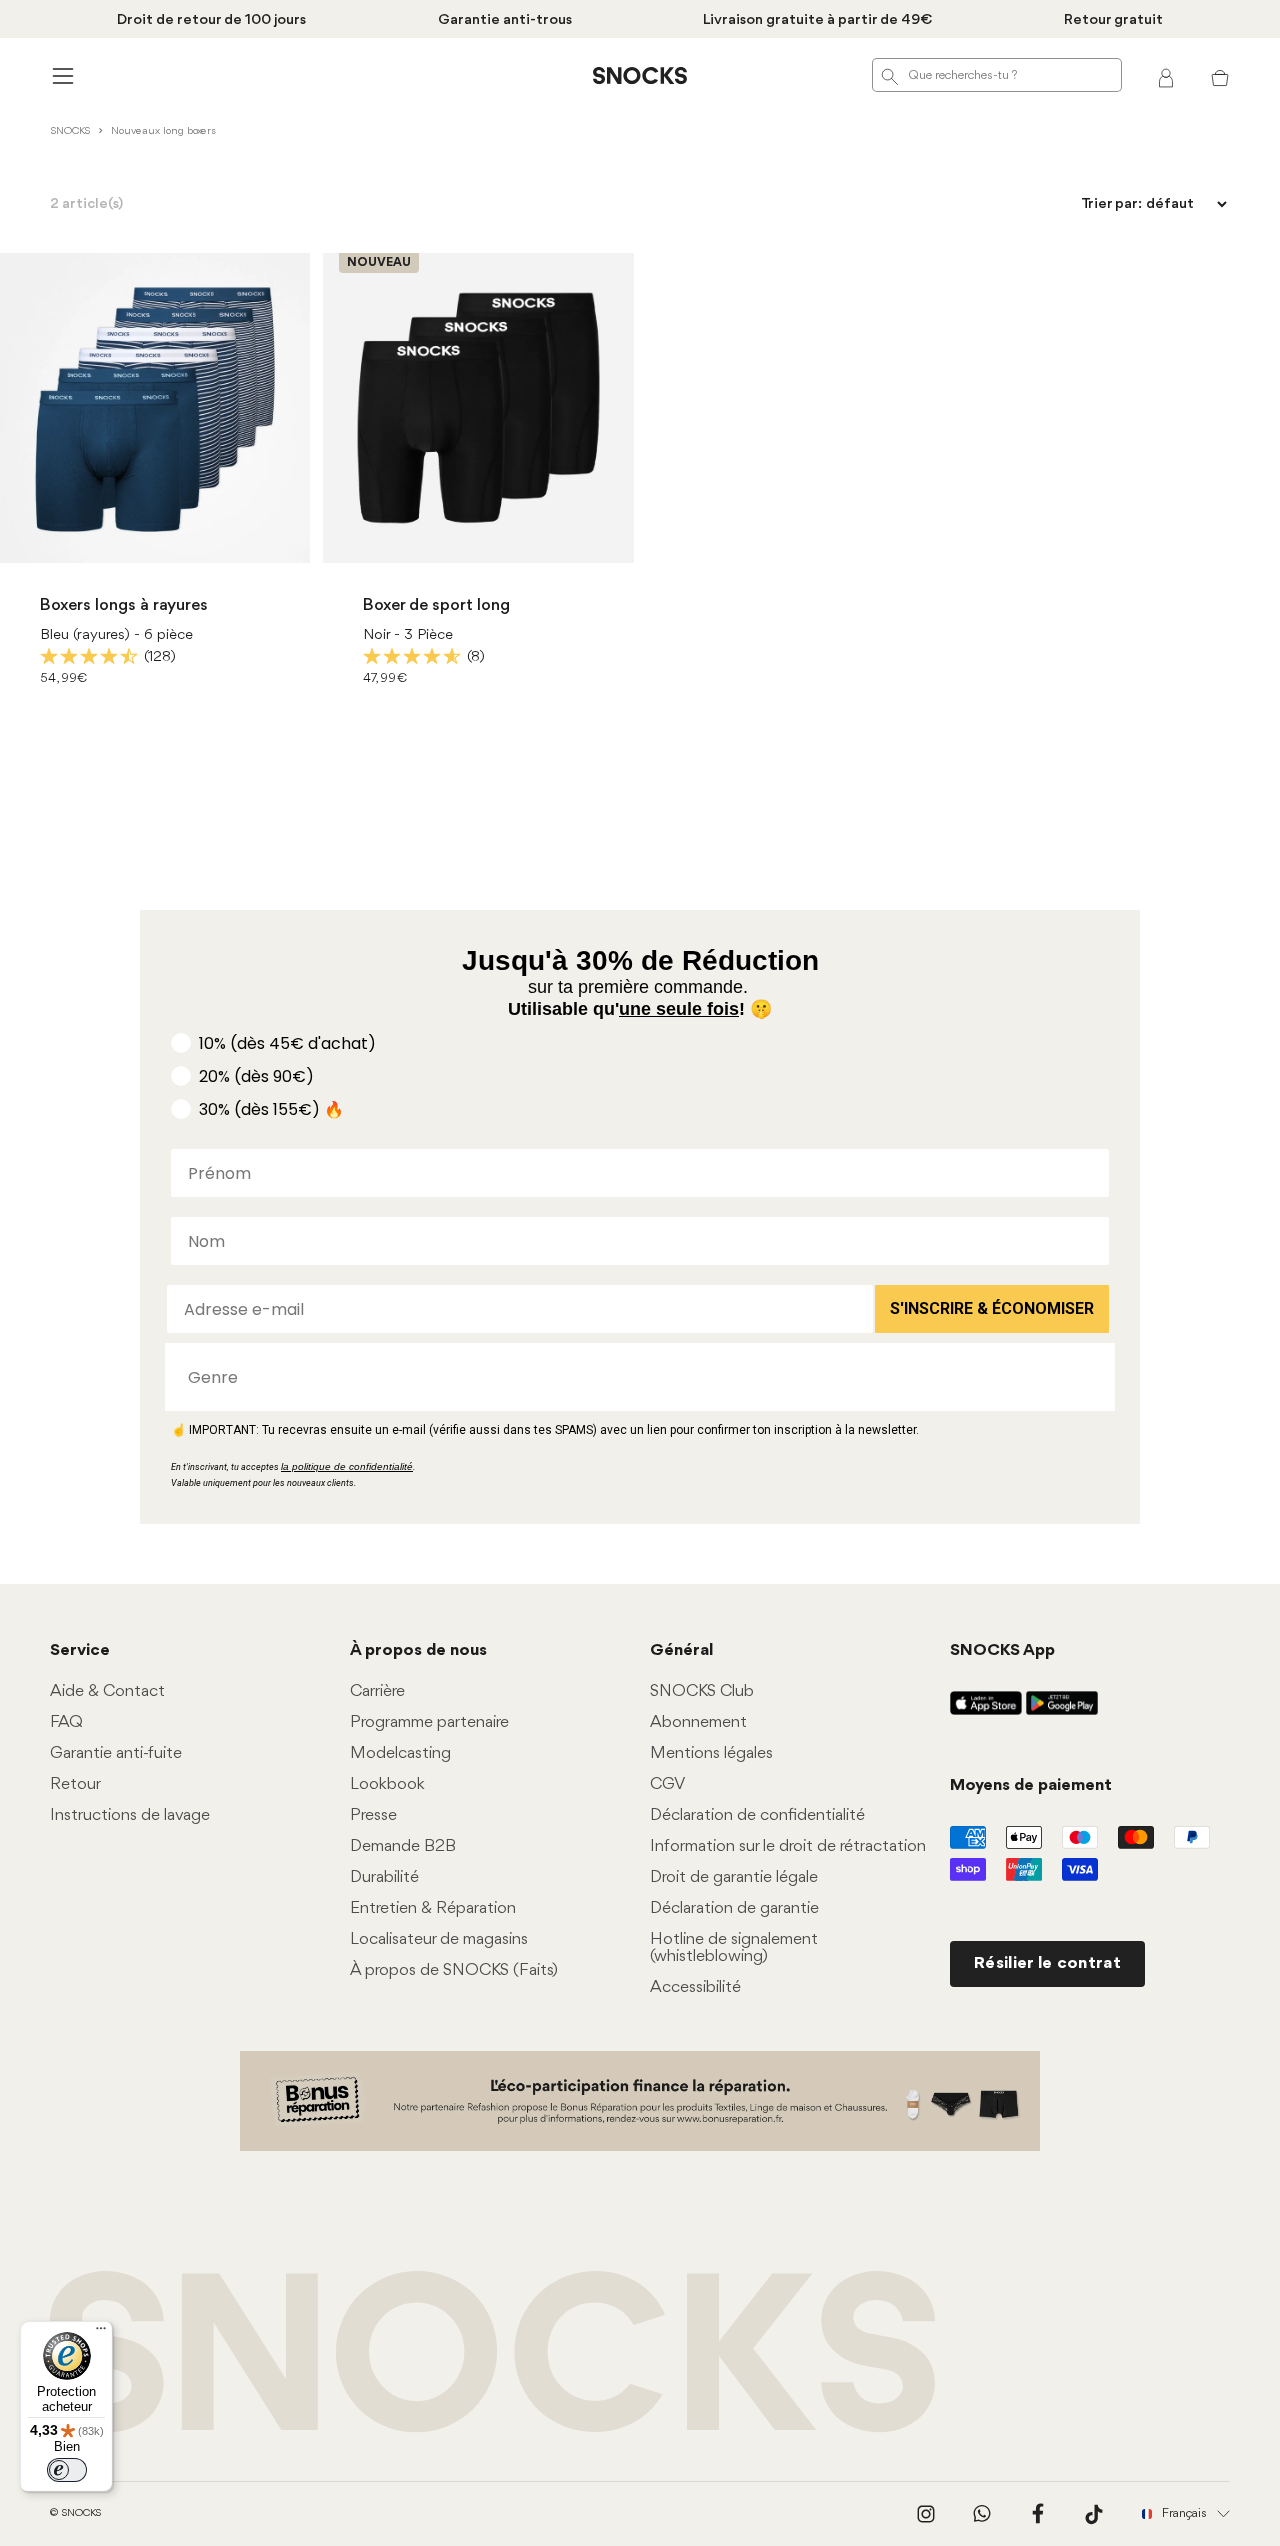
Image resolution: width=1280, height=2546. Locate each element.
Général (681, 1650)
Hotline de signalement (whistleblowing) (734, 1948)
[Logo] (640, 76)
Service (80, 1650)
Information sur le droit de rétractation (788, 1846)
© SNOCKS (75, 2513)
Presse (373, 1815)
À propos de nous (418, 1650)
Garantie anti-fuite (116, 1753)
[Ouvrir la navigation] (60, 75)
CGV (667, 1784)
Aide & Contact (107, 1691)
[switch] (67, 2470)
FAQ (66, 1722)
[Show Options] (1090, 1377)
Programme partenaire (429, 1722)
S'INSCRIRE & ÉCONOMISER (992, 1308)
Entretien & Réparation (433, 1908)
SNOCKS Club (702, 1691)
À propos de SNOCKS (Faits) (454, 1970)
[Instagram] (926, 2514)
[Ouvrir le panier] (1220, 76)
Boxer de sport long (436, 605)
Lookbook (387, 1784)
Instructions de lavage (130, 1815)
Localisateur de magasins (439, 1939)
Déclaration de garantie (734, 1908)
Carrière (377, 1691)
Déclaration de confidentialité (757, 1815)
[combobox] (634, 1377)
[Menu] (101, 2333)
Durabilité (384, 1877)
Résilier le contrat (1047, 1963)
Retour (75, 1784)
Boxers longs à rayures (124, 605)
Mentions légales (711, 1753)
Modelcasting (400, 1753)
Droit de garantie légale (734, 1877)
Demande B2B (403, 1846)
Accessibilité (695, 1987)
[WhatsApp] (982, 2514)
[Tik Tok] (1094, 2514)
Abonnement (698, 1722)
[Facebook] (1038, 2514)
